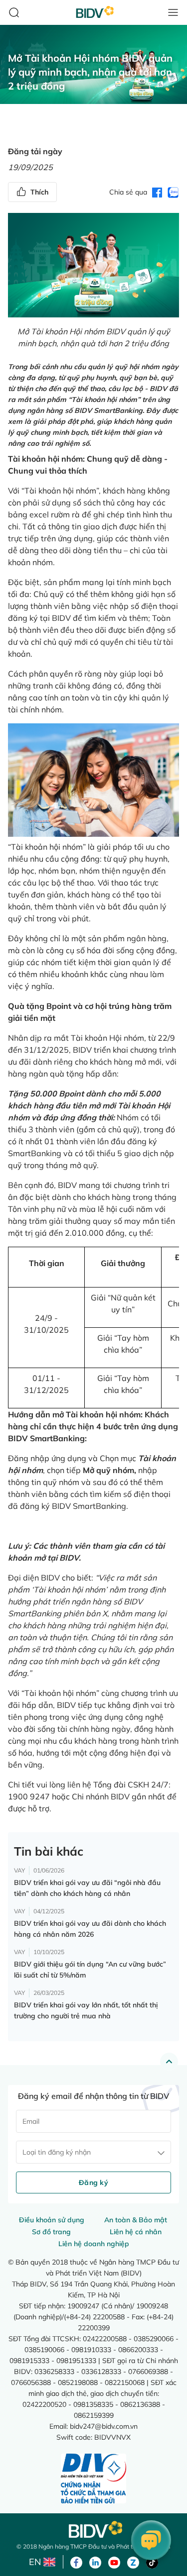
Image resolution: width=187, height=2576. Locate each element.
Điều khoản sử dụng (52, 2220)
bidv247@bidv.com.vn (104, 2426)
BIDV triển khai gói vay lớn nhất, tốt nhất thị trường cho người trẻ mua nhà (86, 2010)
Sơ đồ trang (51, 2232)
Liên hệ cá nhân (136, 2232)
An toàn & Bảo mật (136, 2220)
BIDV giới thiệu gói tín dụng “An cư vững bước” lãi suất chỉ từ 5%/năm (90, 1970)
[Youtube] (114, 2562)
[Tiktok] (152, 2562)
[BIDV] (94, 2529)
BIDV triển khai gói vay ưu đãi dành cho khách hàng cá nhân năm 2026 (90, 1929)
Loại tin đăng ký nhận (57, 2152)
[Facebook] (76, 2562)
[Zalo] (133, 2562)
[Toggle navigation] (173, 12)
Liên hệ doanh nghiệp (94, 2244)
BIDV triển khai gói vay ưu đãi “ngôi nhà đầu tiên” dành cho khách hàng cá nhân (87, 1888)
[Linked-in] (95, 2562)
